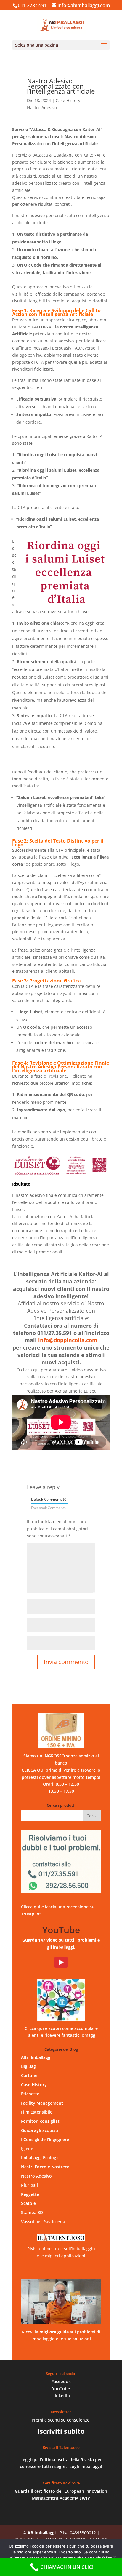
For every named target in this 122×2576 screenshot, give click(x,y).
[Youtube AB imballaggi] (61, 1962)
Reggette (30, 2194)
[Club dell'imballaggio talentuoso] (61, 2000)
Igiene (27, 2149)
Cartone (29, 2075)
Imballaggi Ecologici (41, 2158)
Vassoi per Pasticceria (43, 2222)
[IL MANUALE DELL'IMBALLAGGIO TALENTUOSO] (61, 2302)
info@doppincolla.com (68, 1340)
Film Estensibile (37, 2112)
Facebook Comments (48, 1508)
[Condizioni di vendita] (61, 1730)
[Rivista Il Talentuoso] (61, 2238)
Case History (68, 100)
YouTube (61, 2388)
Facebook (61, 2381)
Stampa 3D (32, 2212)
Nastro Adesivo (42, 107)
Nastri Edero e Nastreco (45, 2167)
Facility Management (42, 2103)
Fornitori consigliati (41, 2121)
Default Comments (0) (49, 1499)
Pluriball (29, 2185)
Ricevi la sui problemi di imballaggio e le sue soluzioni (61, 2335)
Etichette (30, 2094)
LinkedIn (61, 2396)
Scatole (28, 2203)
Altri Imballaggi (36, 2057)
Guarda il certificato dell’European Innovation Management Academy (61, 2495)
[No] (115, 2557)
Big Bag (28, 2066)
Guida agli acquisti (40, 2130)
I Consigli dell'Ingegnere (45, 2139)
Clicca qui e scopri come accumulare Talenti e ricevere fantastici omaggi (61, 2032)
